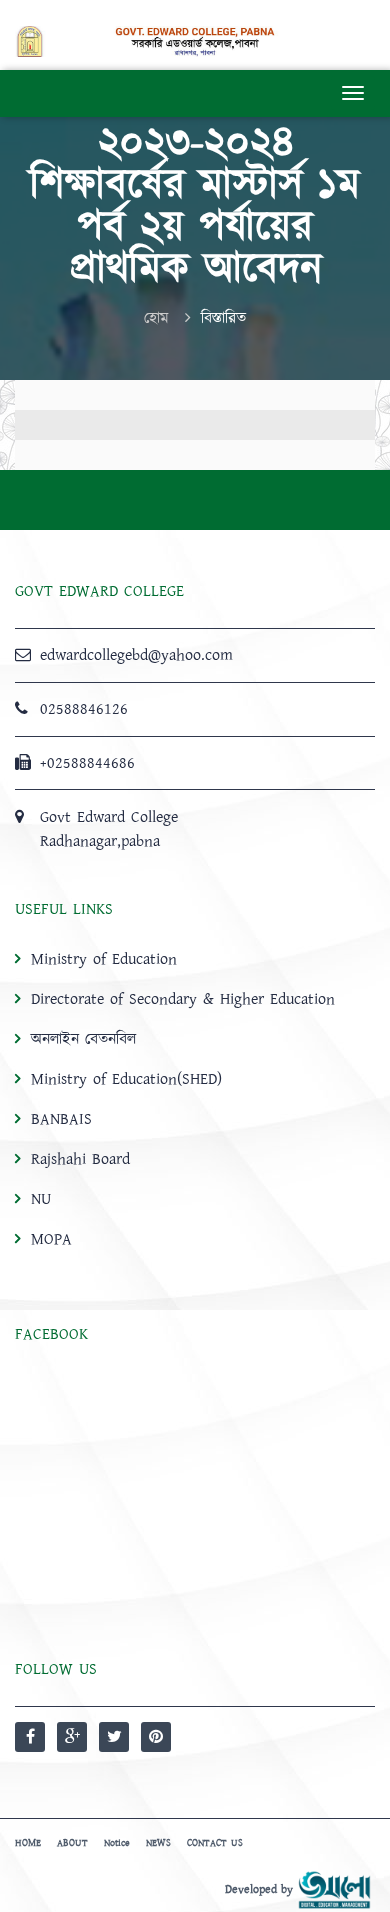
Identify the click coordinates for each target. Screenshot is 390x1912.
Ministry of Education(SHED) (126, 1079)
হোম (156, 318)
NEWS (158, 1843)
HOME (28, 1843)
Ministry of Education (104, 959)
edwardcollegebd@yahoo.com (136, 655)
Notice (117, 1843)
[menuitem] (195, 1098)
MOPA (51, 1239)
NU (41, 1199)
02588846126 (84, 709)
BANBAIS (61, 1119)
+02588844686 (87, 763)
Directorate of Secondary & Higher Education (183, 999)
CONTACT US (215, 1843)
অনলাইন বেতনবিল (83, 1039)
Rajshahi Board (80, 1159)
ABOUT (72, 1843)
